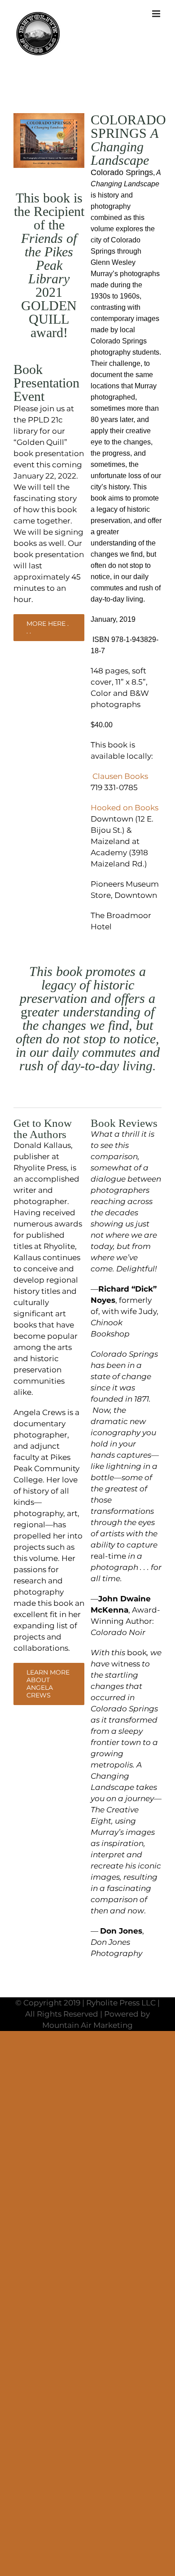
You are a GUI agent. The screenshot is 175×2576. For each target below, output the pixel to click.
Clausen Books (122, 776)
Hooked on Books (125, 808)
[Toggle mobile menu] (157, 14)
